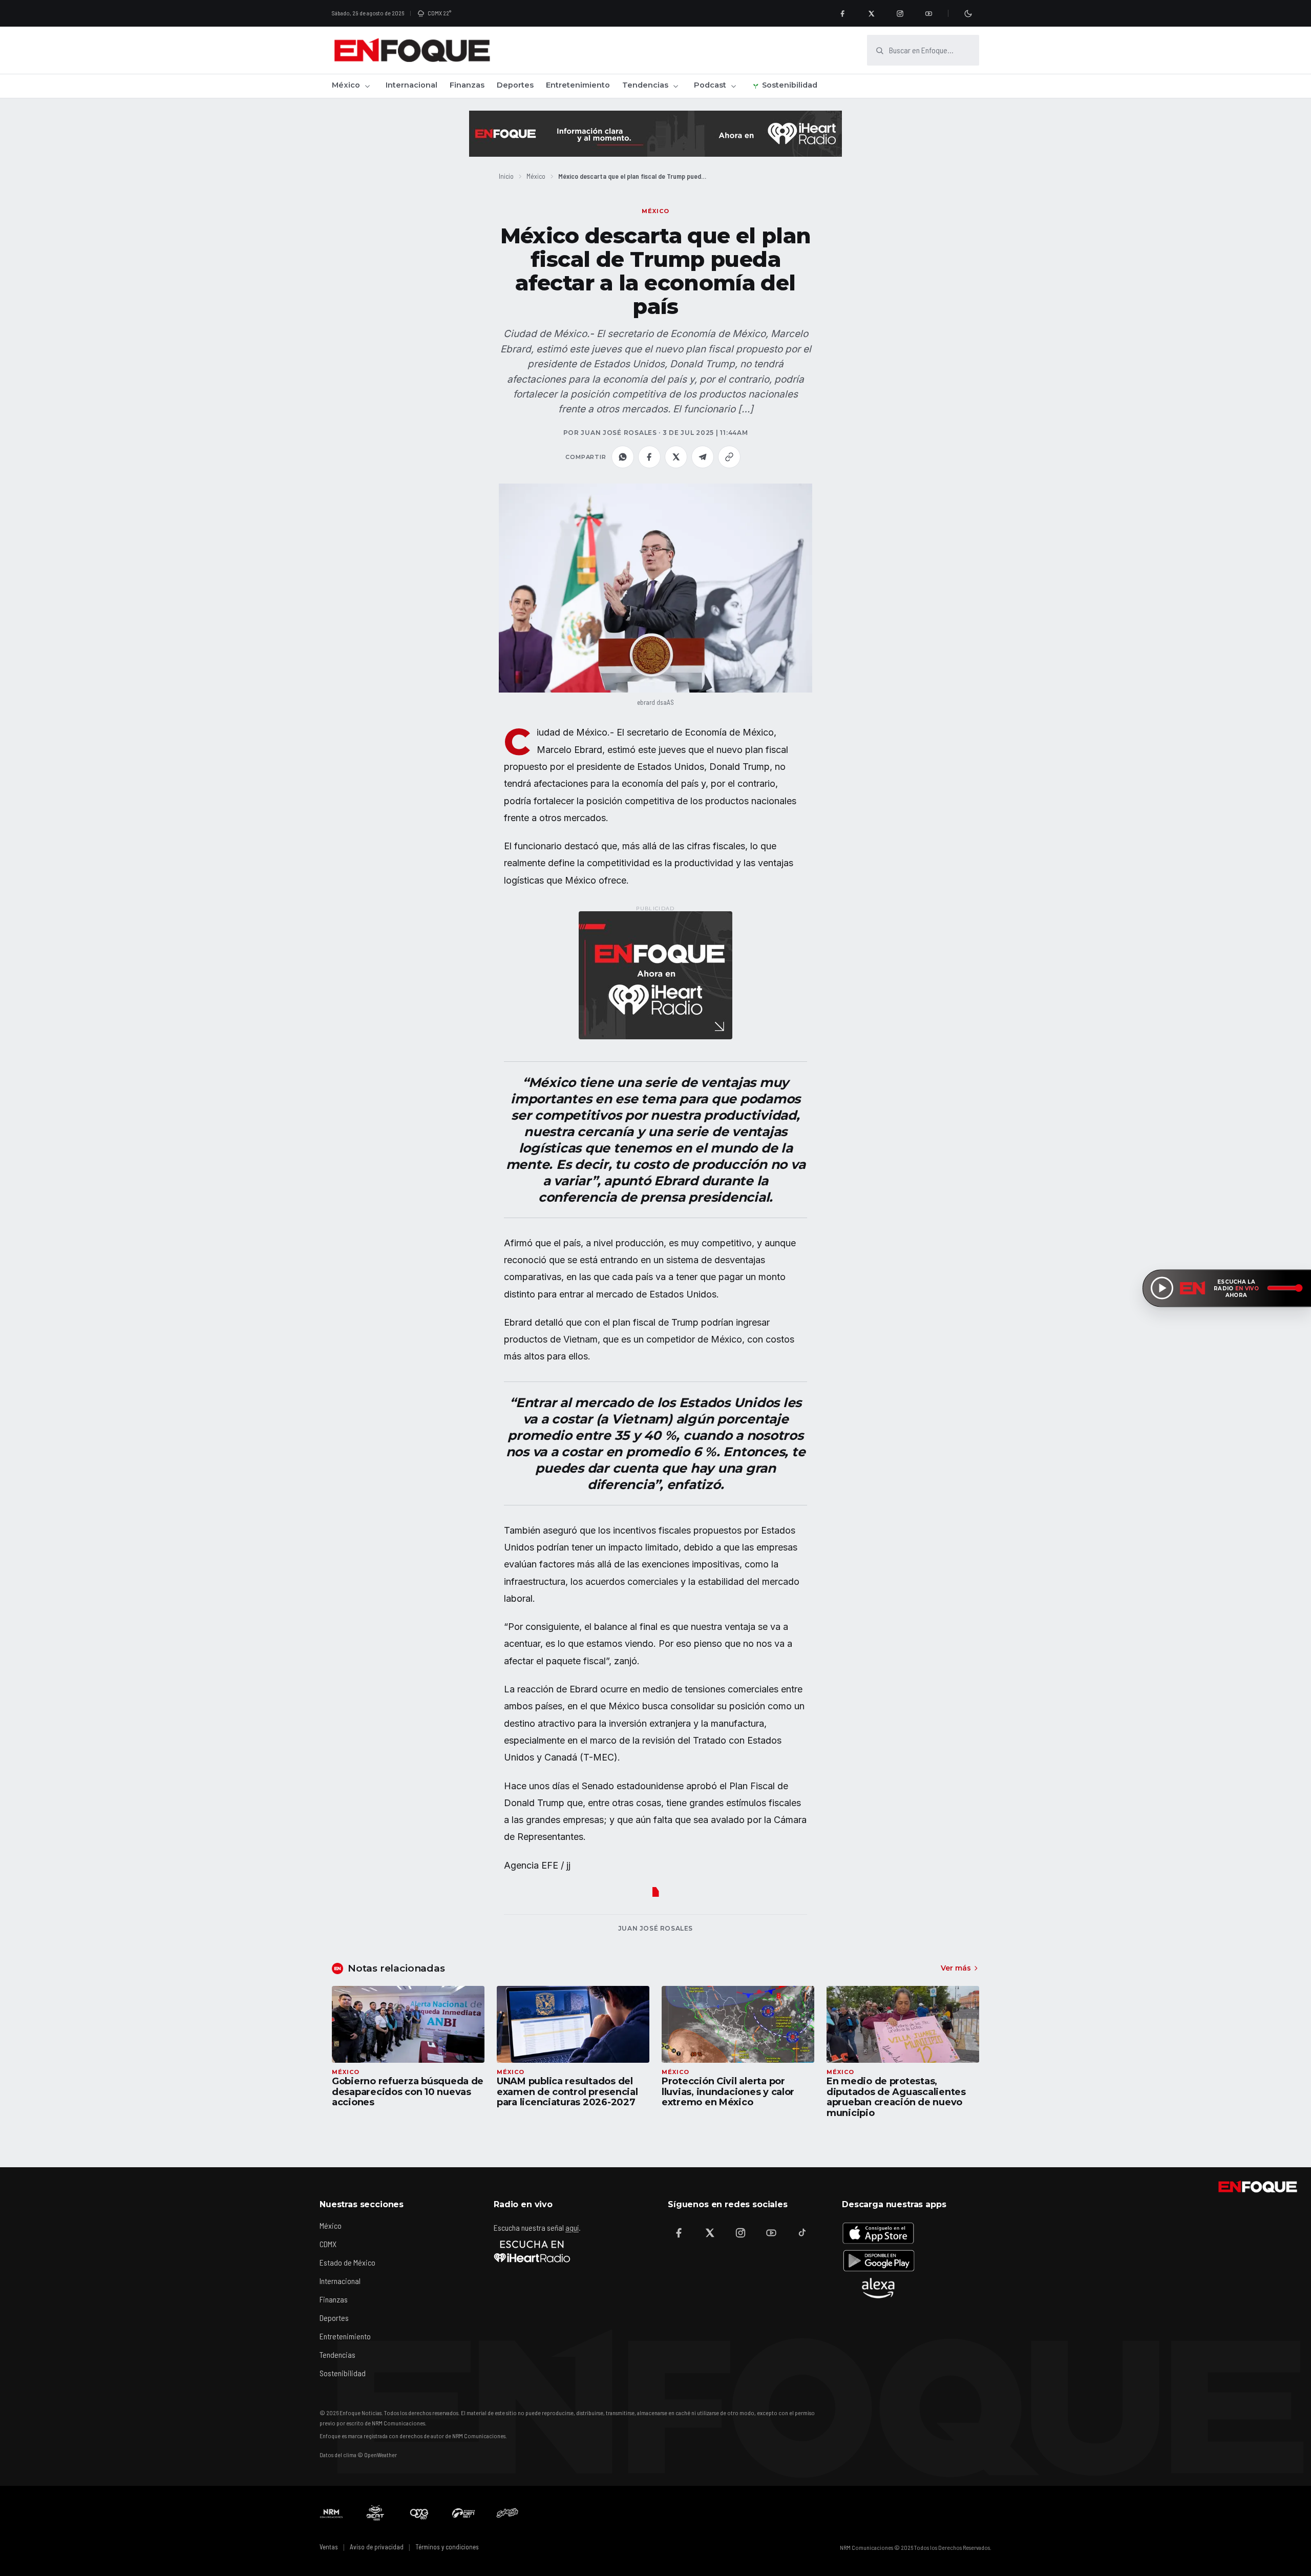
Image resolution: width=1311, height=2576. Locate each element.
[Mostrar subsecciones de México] (367, 86)
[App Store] (878, 2233)
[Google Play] (878, 2260)
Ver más (956, 1968)
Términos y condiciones (447, 2547)
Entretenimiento (578, 85)
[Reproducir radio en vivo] (1162, 1288)
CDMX (328, 2244)
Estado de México (347, 2262)
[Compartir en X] (676, 457)
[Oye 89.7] (419, 2513)
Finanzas (467, 85)
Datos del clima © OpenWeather (358, 2455)
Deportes (515, 85)
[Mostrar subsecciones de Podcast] (733, 86)
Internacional (411, 85)
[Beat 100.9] (375, 2513)
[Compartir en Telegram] (703, 457)
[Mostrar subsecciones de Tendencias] (675, 86)
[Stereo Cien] (463, 2513)
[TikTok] (802, 2233)
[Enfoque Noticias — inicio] (412, 50)
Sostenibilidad (790, 85)
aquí (572, 2227)
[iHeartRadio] (532, 2251)
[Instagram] (900, 13)
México (346, 85)
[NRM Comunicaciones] (331, 2513)
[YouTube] (928, 13)
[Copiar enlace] (729, 457)
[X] (871, 13)
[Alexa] (878, 2288)
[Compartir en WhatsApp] (623, 457)
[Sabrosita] (508, 2513)
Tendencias (645, 85)
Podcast (710, 85)
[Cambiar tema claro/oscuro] (968, 13)
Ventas (329, 2547)
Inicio (506, 176)
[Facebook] (842, 13)
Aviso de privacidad (377, 2547)
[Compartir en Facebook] (649, 457)
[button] (655, 588)
